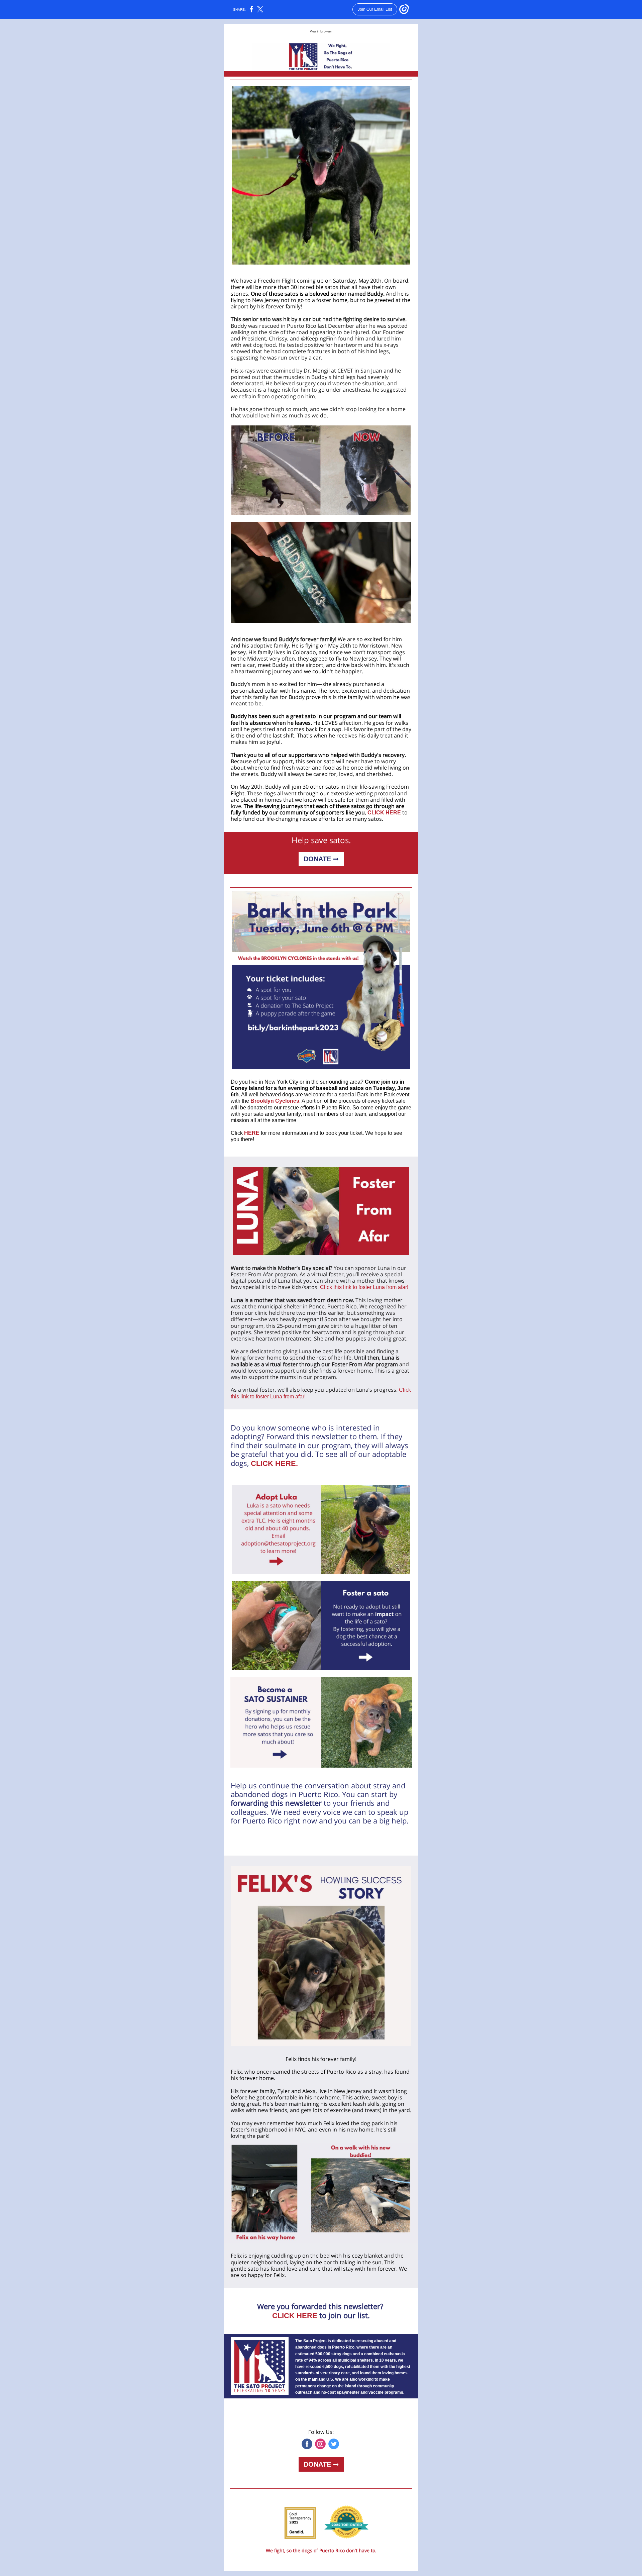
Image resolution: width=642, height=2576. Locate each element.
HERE (252, 1133)
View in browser (321, 31)
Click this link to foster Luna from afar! (364, 1287)
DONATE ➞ (321, 859)
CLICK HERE (384, 813)
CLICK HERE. (274, 1463)
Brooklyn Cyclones (275, 1101)
